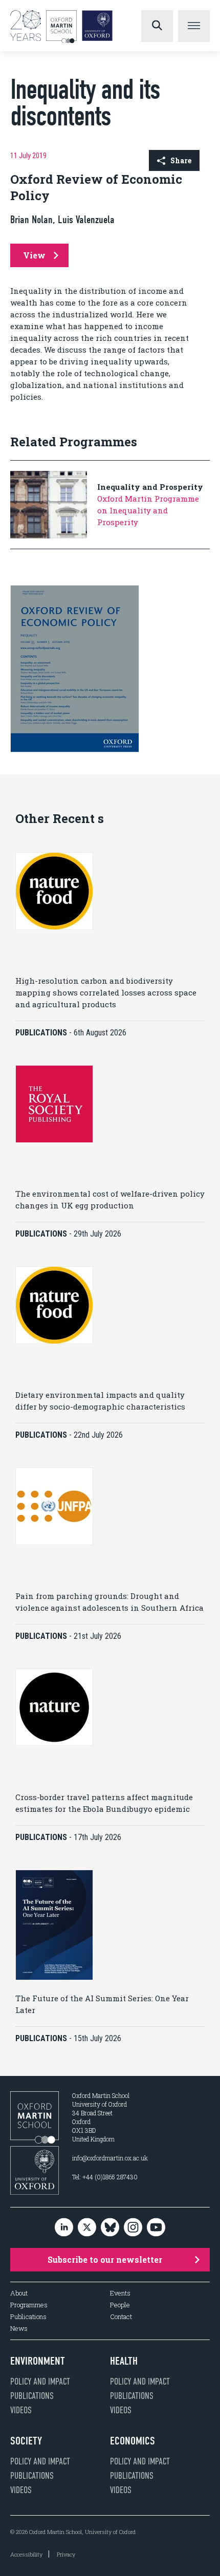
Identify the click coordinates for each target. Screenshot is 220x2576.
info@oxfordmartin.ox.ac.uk (110, 2158)
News (19, 2329)
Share (181, 160)
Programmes (29, 2305)
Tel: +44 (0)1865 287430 (105, 2177)
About (19, 2293)
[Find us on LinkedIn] (64, 2228)
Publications (28, 2317)
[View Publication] (75, 750)
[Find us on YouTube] (156, 2228)
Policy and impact (40, 2382)
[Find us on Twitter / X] (87, 2228)
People (120, 2305)
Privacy (66, 2554)
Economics (133, 2441)
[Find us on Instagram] (133, 2228)
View (34, 255)
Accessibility (26, 2554)
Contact (121, 2317)
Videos (21, 2410)
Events (120, 2293)
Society (26, 2441)
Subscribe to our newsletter (105, 2259)
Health (124, 2361)
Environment (38, 2361)
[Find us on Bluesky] (110, 2228)
